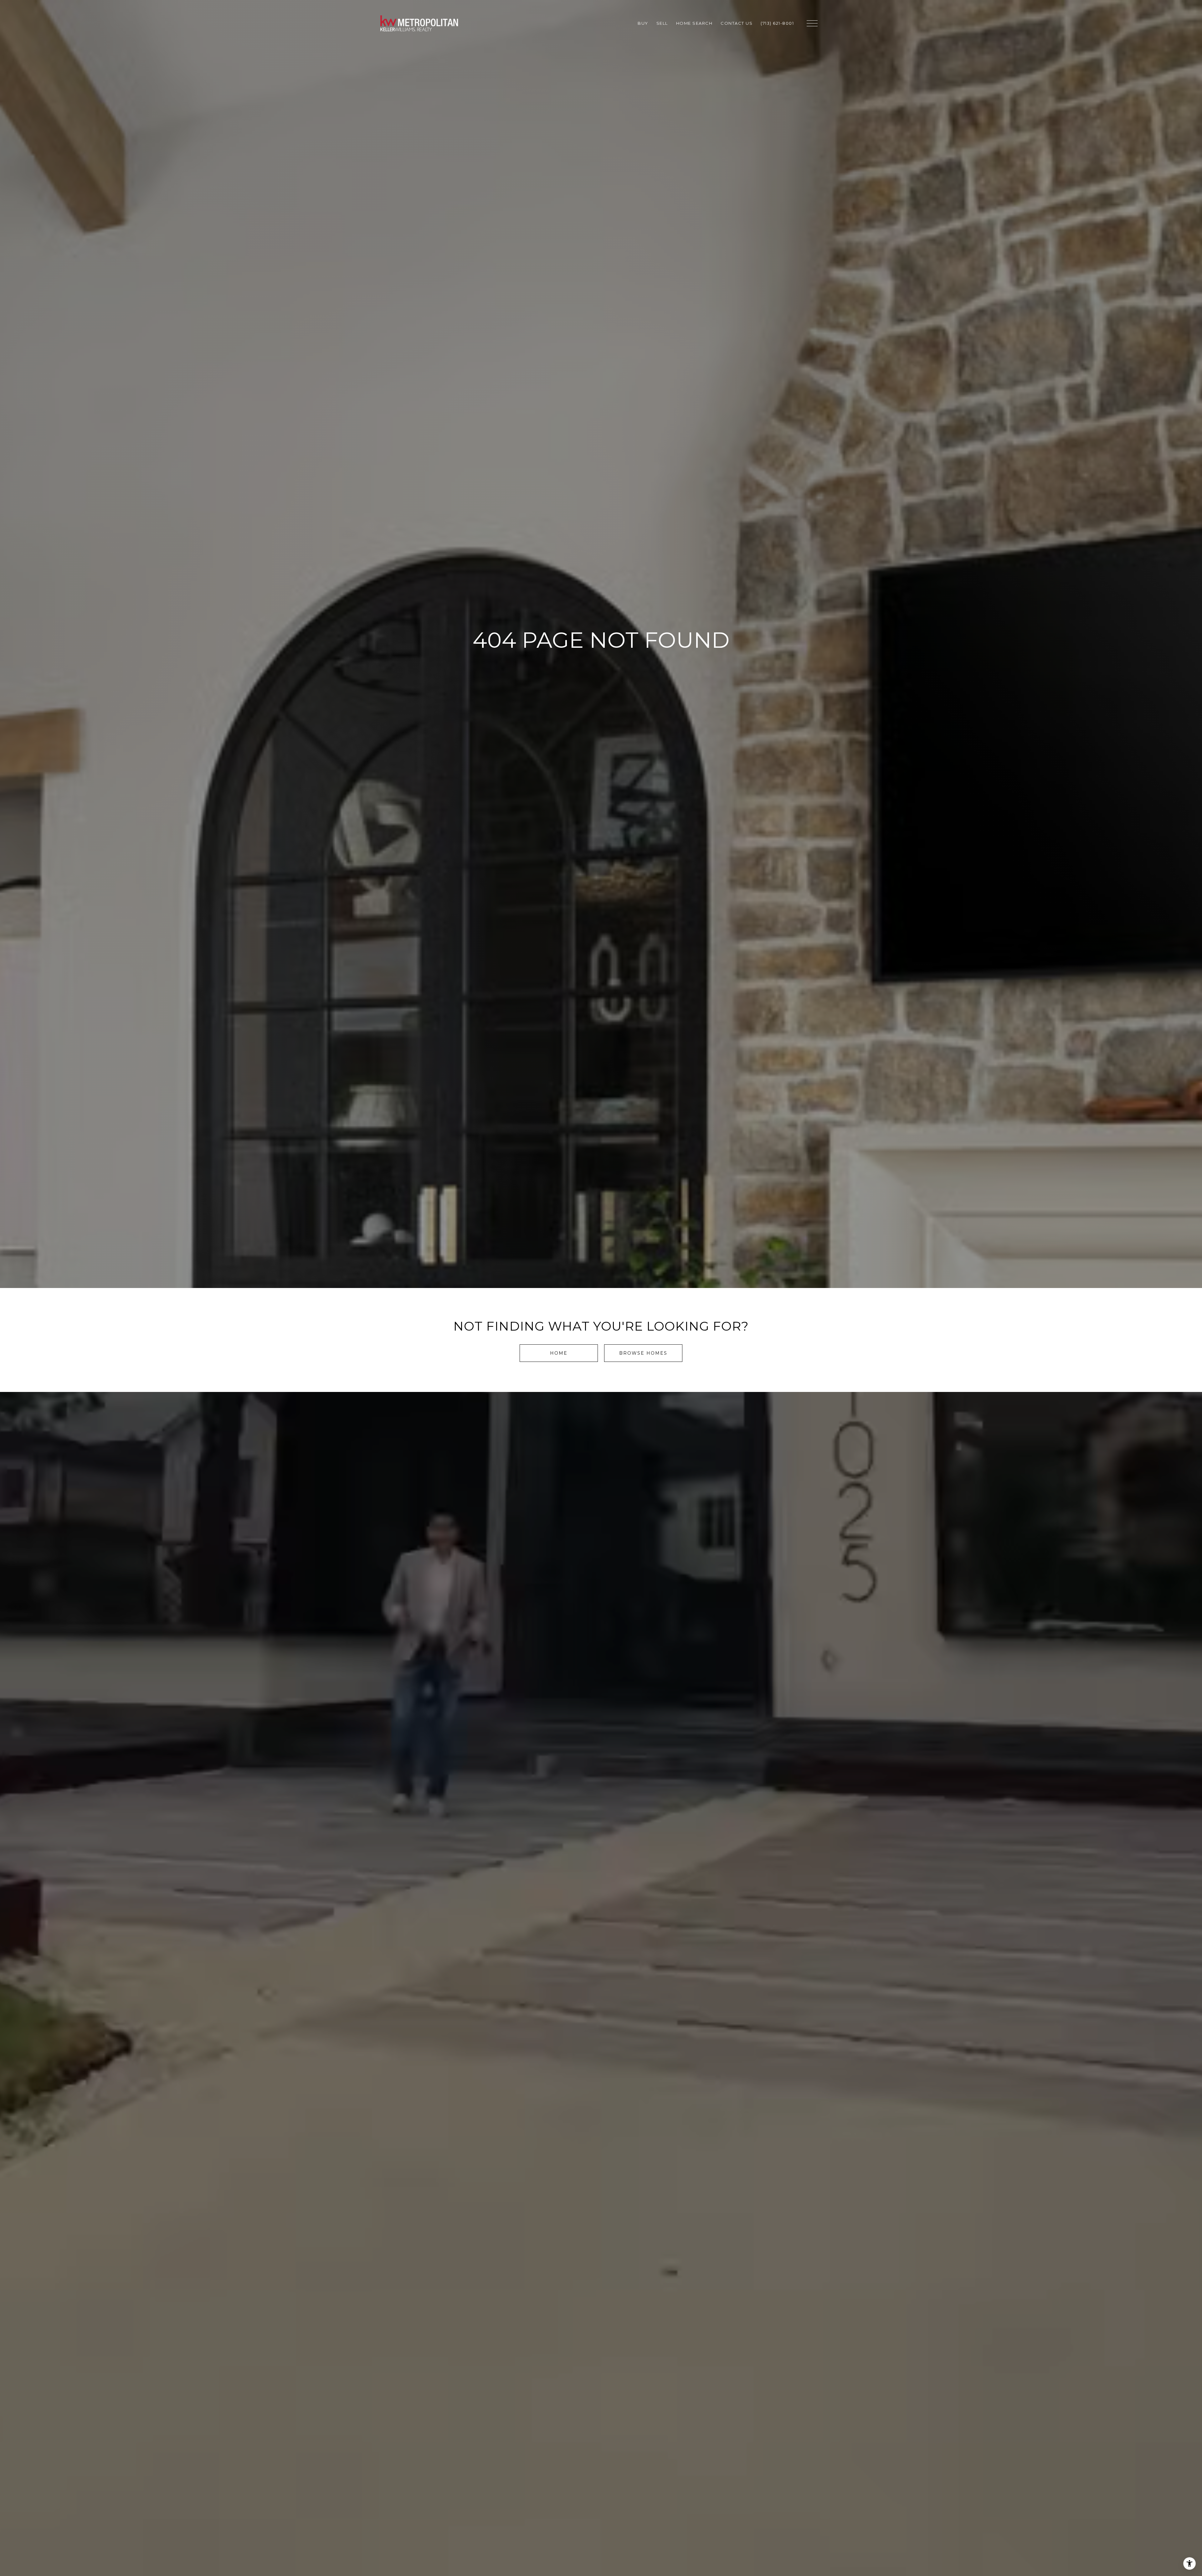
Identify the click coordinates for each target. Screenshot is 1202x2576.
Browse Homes (643, 1353)
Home (559, 1353)
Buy (643, 23)
